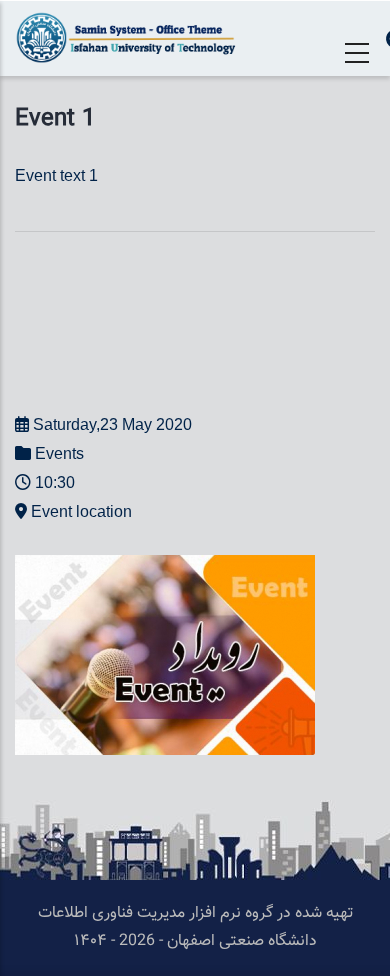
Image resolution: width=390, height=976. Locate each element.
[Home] (130, 37)
